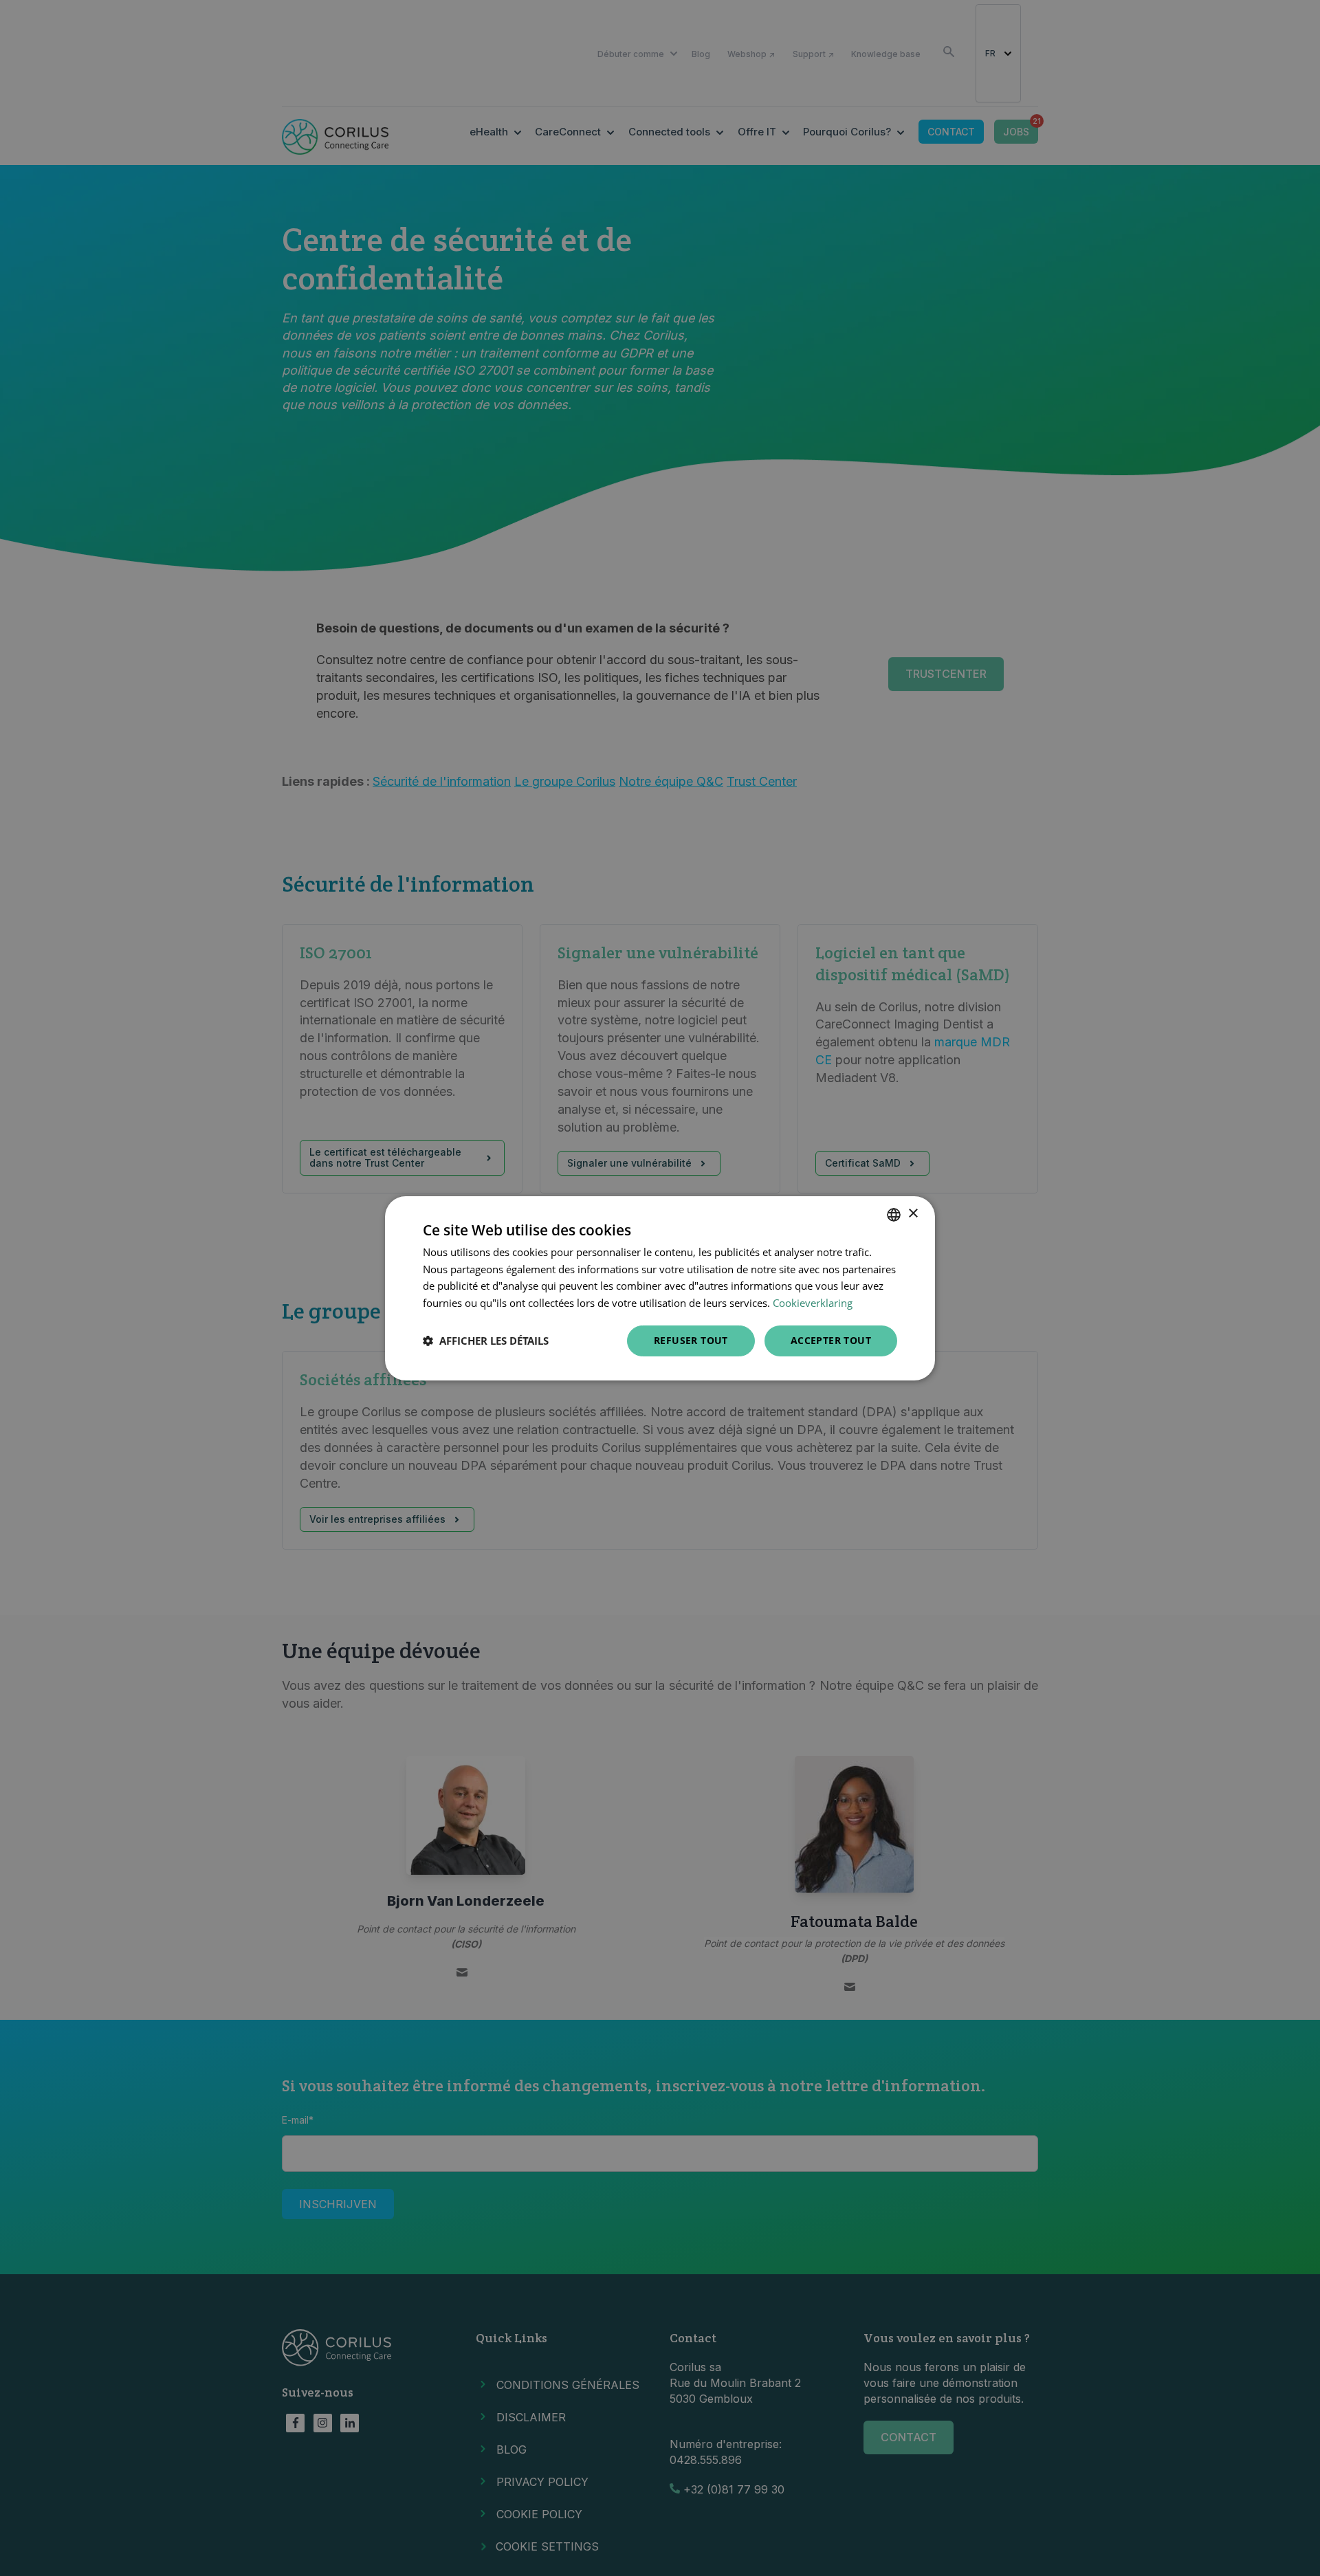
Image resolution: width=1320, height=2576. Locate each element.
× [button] (913, 1214)
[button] (486, 1341)
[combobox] (894, 1214)
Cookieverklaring (813, 1303)
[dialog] (660, 1288)
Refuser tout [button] (691, 1340)
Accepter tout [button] (831, 1340)
